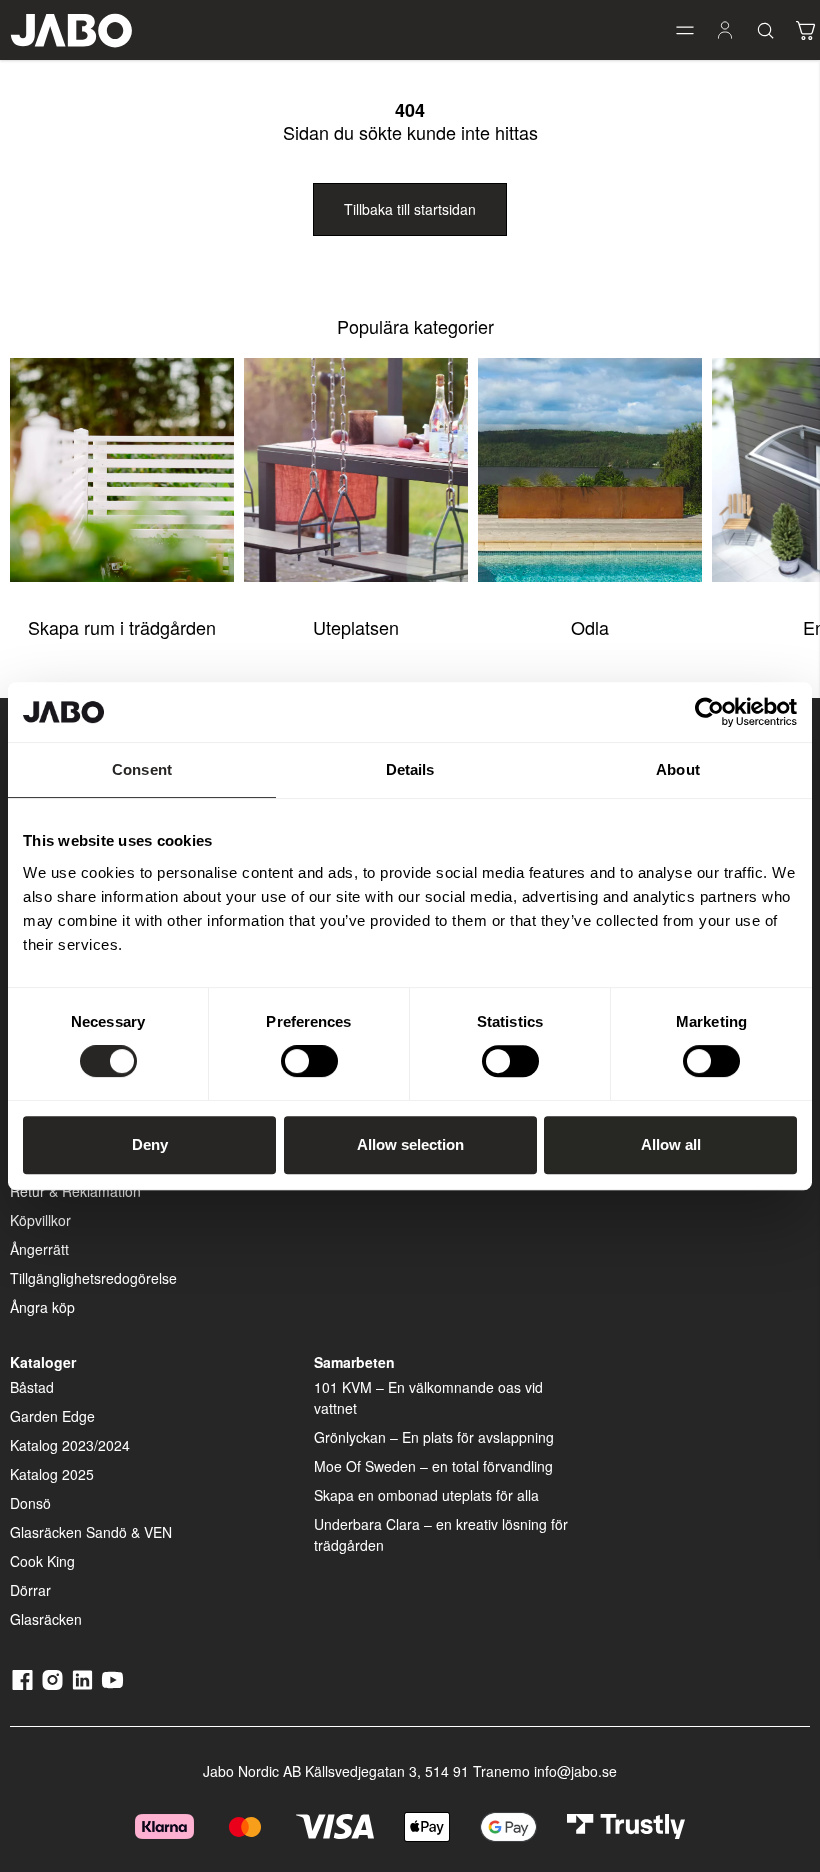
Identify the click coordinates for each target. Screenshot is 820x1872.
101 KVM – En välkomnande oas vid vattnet (428, 1397)
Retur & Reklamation (75, 1191)
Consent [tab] (142, 769)
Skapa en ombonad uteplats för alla (426, 1495)
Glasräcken (46, 1619)
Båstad (32, 1387)
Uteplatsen (356, 627)
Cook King (42, 1561)
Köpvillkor (40, 1220)
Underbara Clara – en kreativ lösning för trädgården (441, 1534)
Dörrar (30, 1590)
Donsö (30, 1503)
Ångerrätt (39, 1249)
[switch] (309, 1061)
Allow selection (410, 1144)
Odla (590, 627)
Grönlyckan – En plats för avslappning (434, 1437)
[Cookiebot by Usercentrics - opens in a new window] (709, 712)
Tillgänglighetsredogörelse (93, 1278)
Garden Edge (52, 1416)
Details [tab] (410, 769)
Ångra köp (42, 1307)
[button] (685, 30)
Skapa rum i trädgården (122, 627)
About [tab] (678, 769)
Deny (150, 1144)
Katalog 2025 (52, 1474)
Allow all (671, 1144)
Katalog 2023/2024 (70, 1445)
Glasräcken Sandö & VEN (91, 1532)
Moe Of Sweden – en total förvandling (433, 1466)
